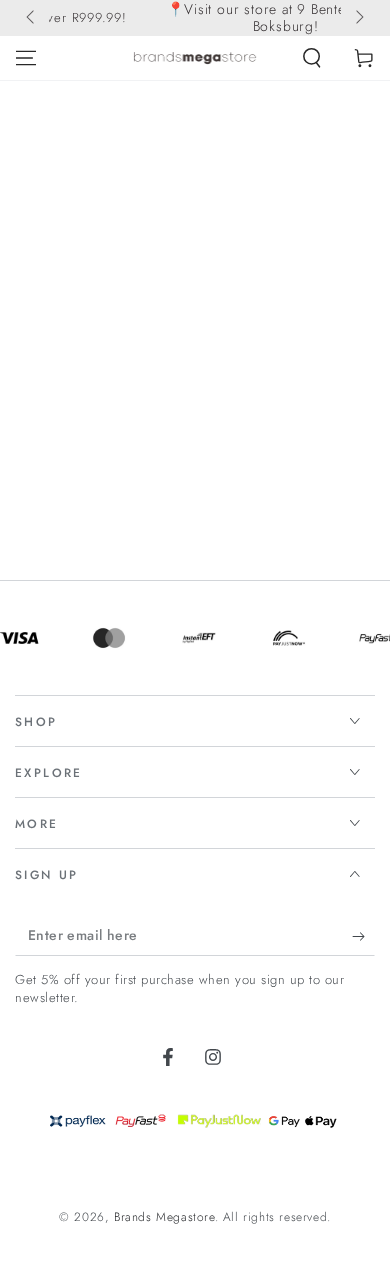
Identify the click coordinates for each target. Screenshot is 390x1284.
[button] (312, 58)
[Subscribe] (363, 936)
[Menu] (26, 58)
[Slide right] (358, 18)
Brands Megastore (164, 1217)
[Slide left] (32, 18)
